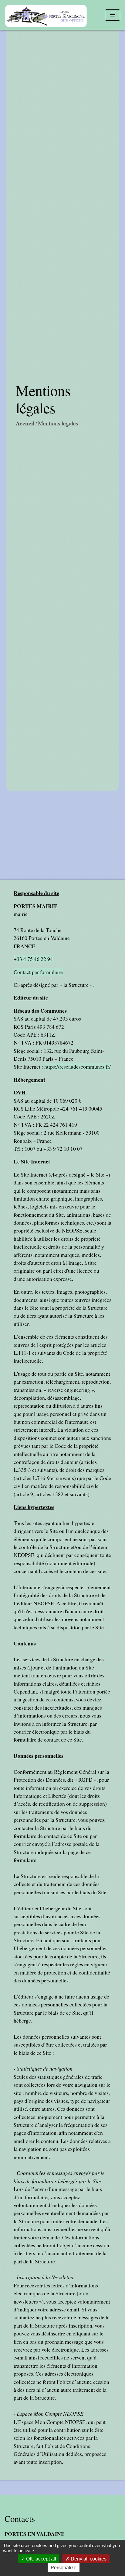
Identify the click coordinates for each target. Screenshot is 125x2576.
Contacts (20, 2519)
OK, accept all (41, 2559)
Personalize (64, 2568)
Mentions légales (58, 423)
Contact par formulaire (38, 972)
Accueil (25, 423)
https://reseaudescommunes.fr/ (78, 1066)
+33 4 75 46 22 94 (33, 959)
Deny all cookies (88, 2559)
